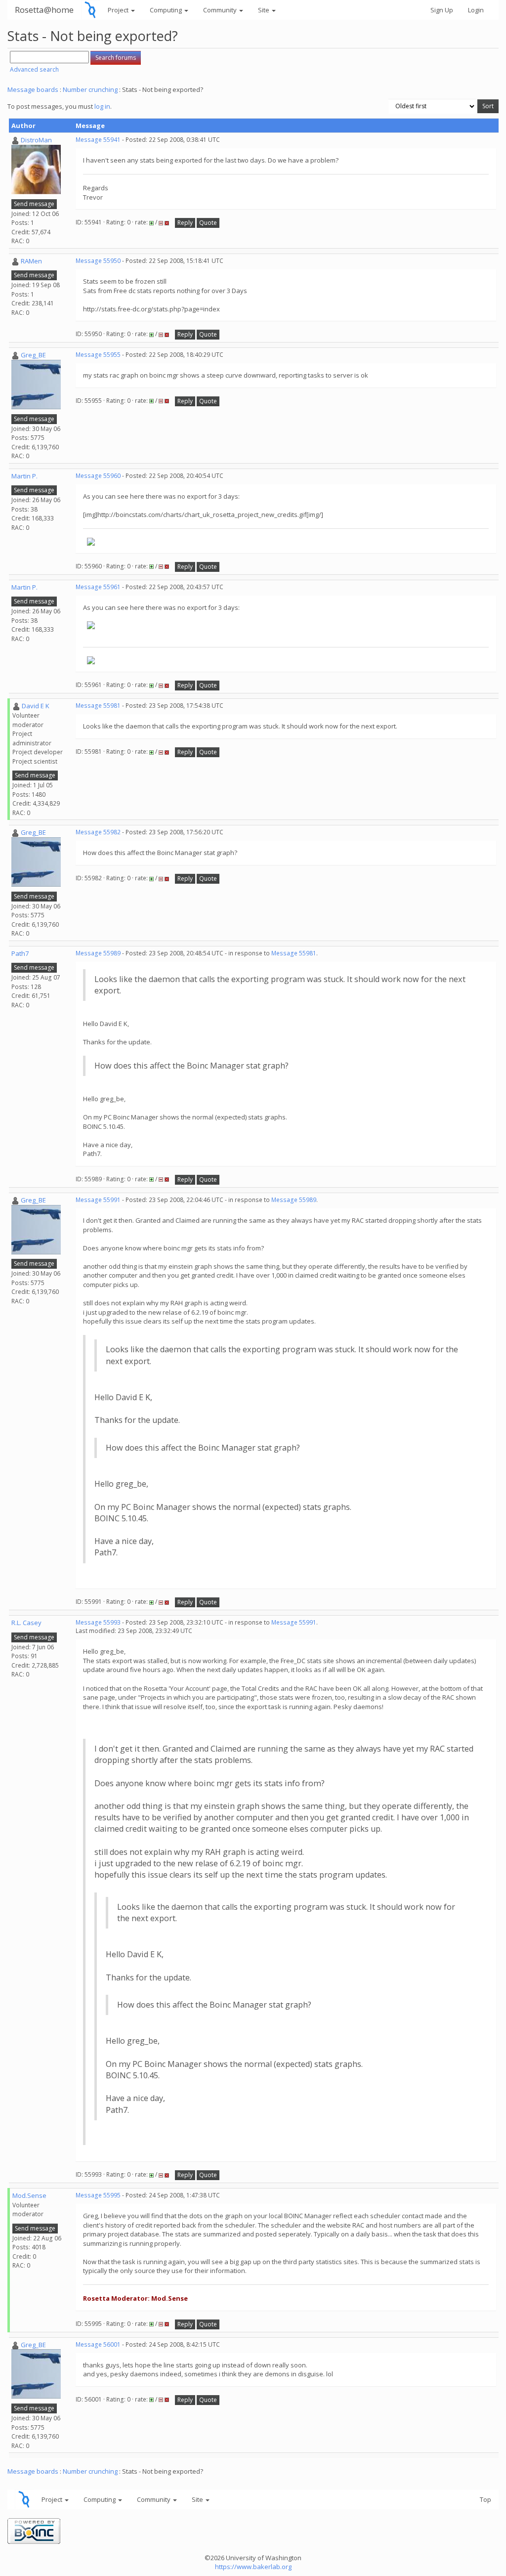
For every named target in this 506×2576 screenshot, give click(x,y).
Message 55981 (98, 706)
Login (476, 10)
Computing (167, 10)
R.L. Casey (26, 1623)
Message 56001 (98, 2344)
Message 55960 (98, 476)
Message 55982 (98, 832)
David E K (36, 706)
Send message (34, 204)
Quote (208, 223)
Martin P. (24, 476)
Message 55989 (98, 953)
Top (485, 2499)
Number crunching (90, 89)
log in (102, 106)
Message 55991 (98, 1200)
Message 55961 (98, 587)
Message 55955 (98, 355)
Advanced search (34, 69)
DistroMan (36, 140)
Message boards (33, 89)
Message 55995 (98, 2195)
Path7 (20, 953)
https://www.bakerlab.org (253, 2567)
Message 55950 (98, 261)
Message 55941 (98, 140)
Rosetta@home (44, 10)
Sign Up (442, 10)
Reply (185, 223)
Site (264, 10)
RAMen (31, 261)
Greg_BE (33, 355)
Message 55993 (98, 1622)
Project (119, 10)
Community (221, 10)
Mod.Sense (29, 2195)
